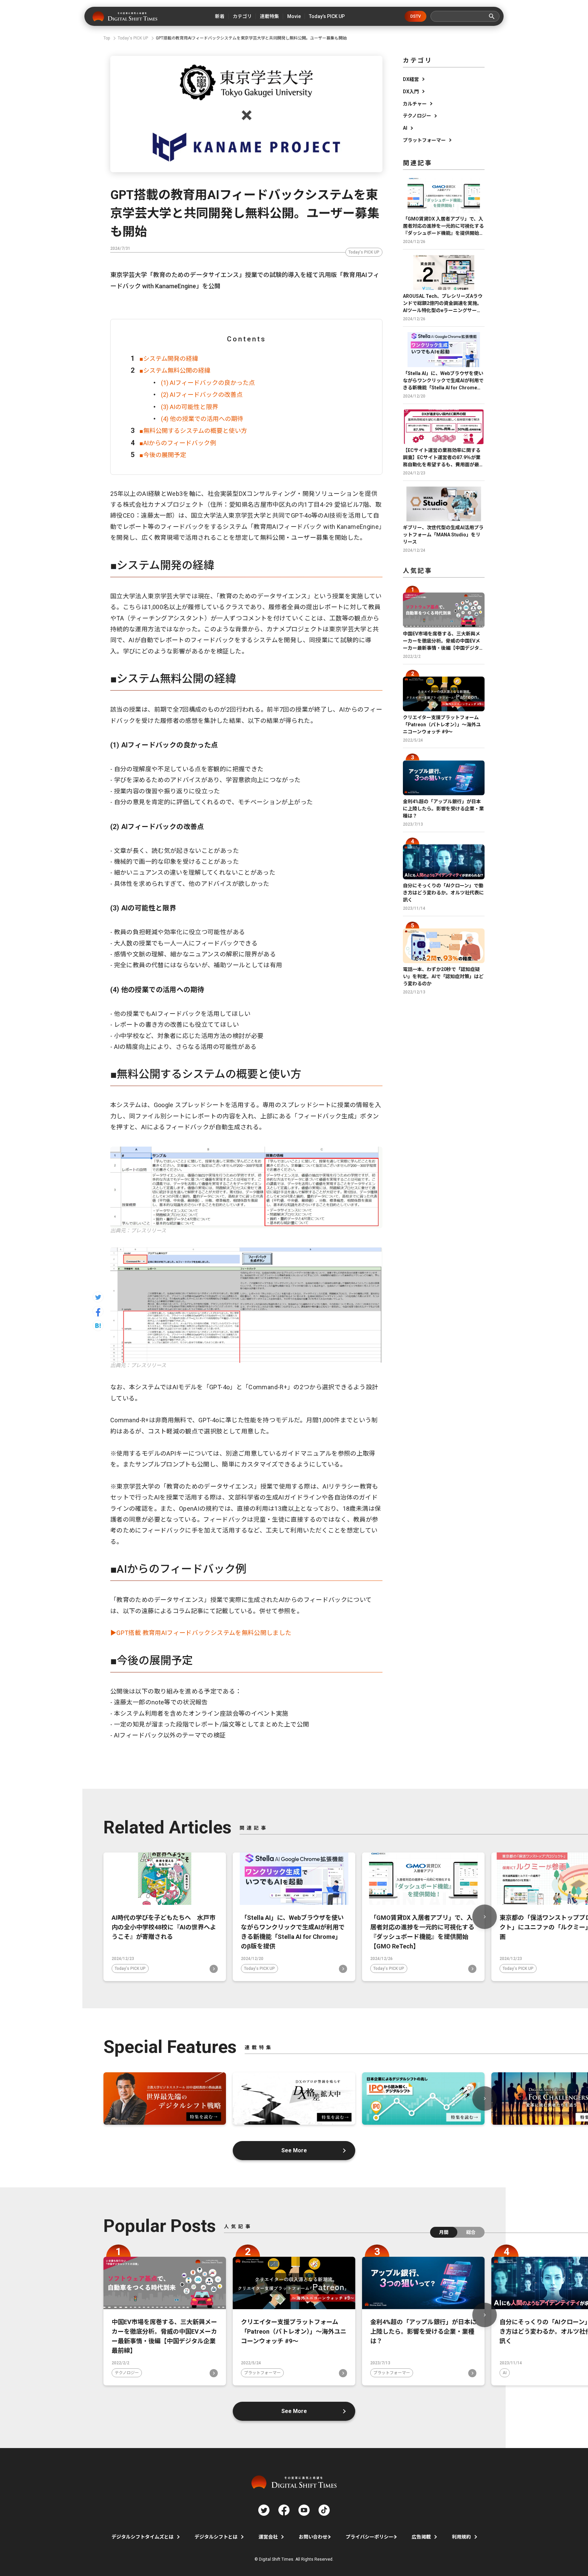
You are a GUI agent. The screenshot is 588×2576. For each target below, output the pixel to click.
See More (294, 2150)
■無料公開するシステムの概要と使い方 (193, 431)
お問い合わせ (313, 2537)
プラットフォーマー (424, 140)
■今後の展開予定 (163, 455)
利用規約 (461, 2537)
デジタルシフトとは (216, 2537)
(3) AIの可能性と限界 (190, 407)
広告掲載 (421, 2537)
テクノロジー (417, 116)
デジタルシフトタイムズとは (143, 2537)
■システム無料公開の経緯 (175, 370)
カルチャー (415, 104)
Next (485, 1917)
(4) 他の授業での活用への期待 (202, 419)
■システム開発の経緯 (169, 359)
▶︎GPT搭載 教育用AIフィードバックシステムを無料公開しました (201, 1633)
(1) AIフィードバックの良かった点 (208, 383)
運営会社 (268, 2537)
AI (405, 128)
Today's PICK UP (364, 252)
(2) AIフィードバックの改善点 (202, 395)
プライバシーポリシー (370, 2537)
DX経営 (411, 79)
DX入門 (411, 92)
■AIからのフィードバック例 (178, 443)
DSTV (416, 16)
